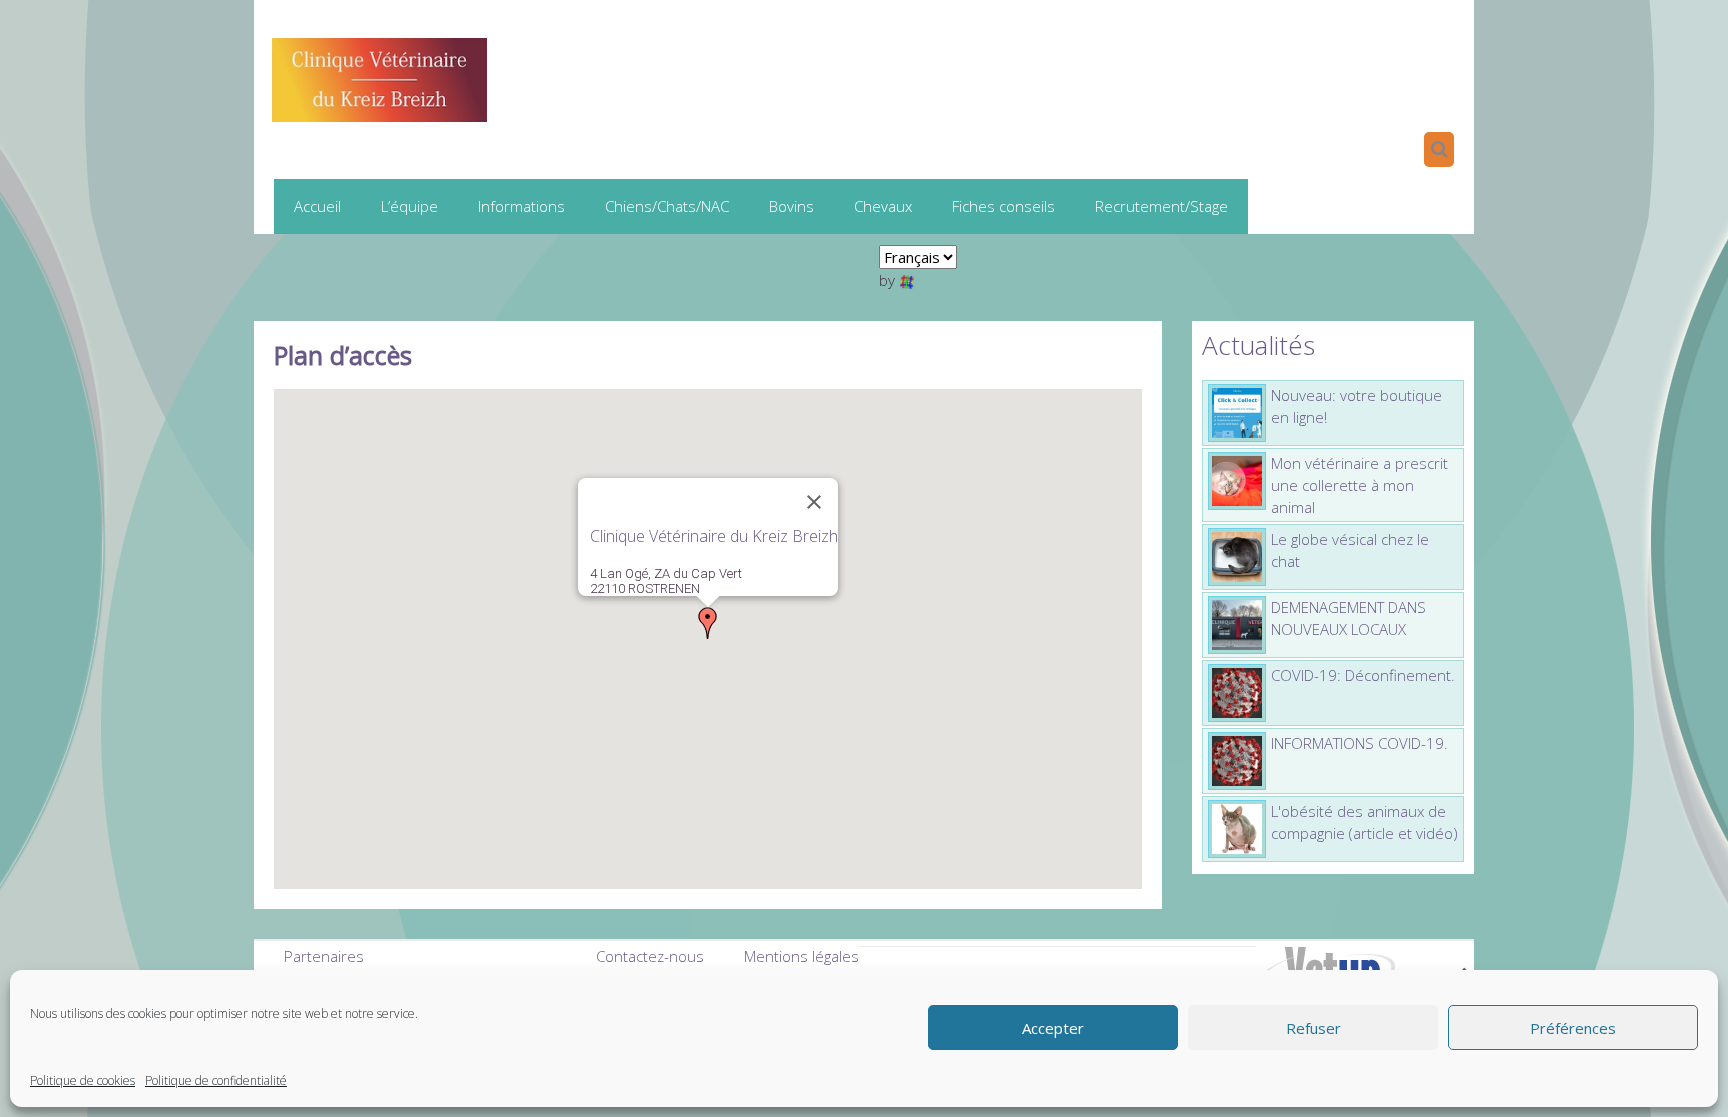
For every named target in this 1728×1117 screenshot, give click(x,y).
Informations (521, 206)
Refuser (1313, 1028)
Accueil (317, 206)
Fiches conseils (1003, 206)
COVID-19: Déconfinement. (1363, 675)
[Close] (814, 502)
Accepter (1053, 1028)
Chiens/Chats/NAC (667, 206)
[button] (708, 623)
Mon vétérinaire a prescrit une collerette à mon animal (1359, 485)
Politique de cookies (82, 1080)
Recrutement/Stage (1161, 206)
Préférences (1573, 1028)
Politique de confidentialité (216, 1080)
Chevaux (883, 206)
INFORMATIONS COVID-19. (1359, 743)
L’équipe (409, 206)
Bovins (791, 206)
